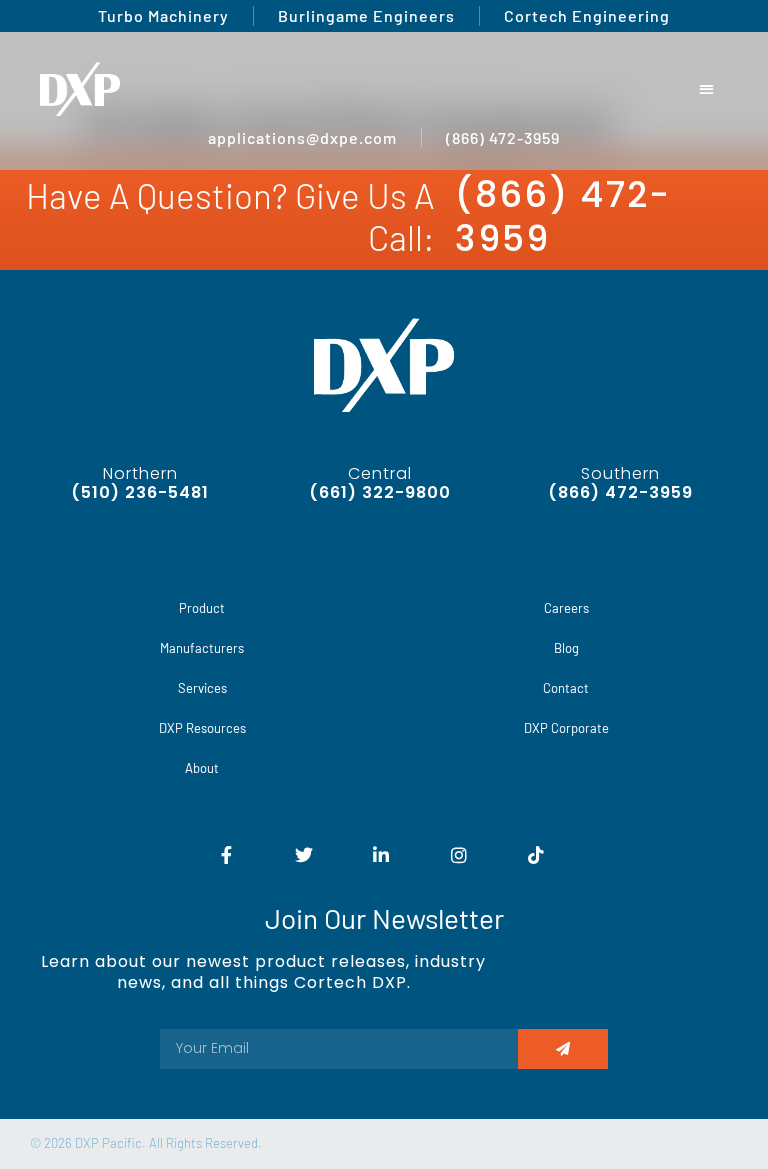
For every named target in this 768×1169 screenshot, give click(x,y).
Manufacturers (202, 648)
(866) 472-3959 (563, 216)
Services (202, 688)
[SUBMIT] (563, 1049)
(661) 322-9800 (380, 492)
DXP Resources (202, 728)
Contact (566, 688)
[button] (707, 89)
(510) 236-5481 (140, 492)
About (202, 768)
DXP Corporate (566, 728)
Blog (566, 648)
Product (202, 608)
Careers (566, 608)
